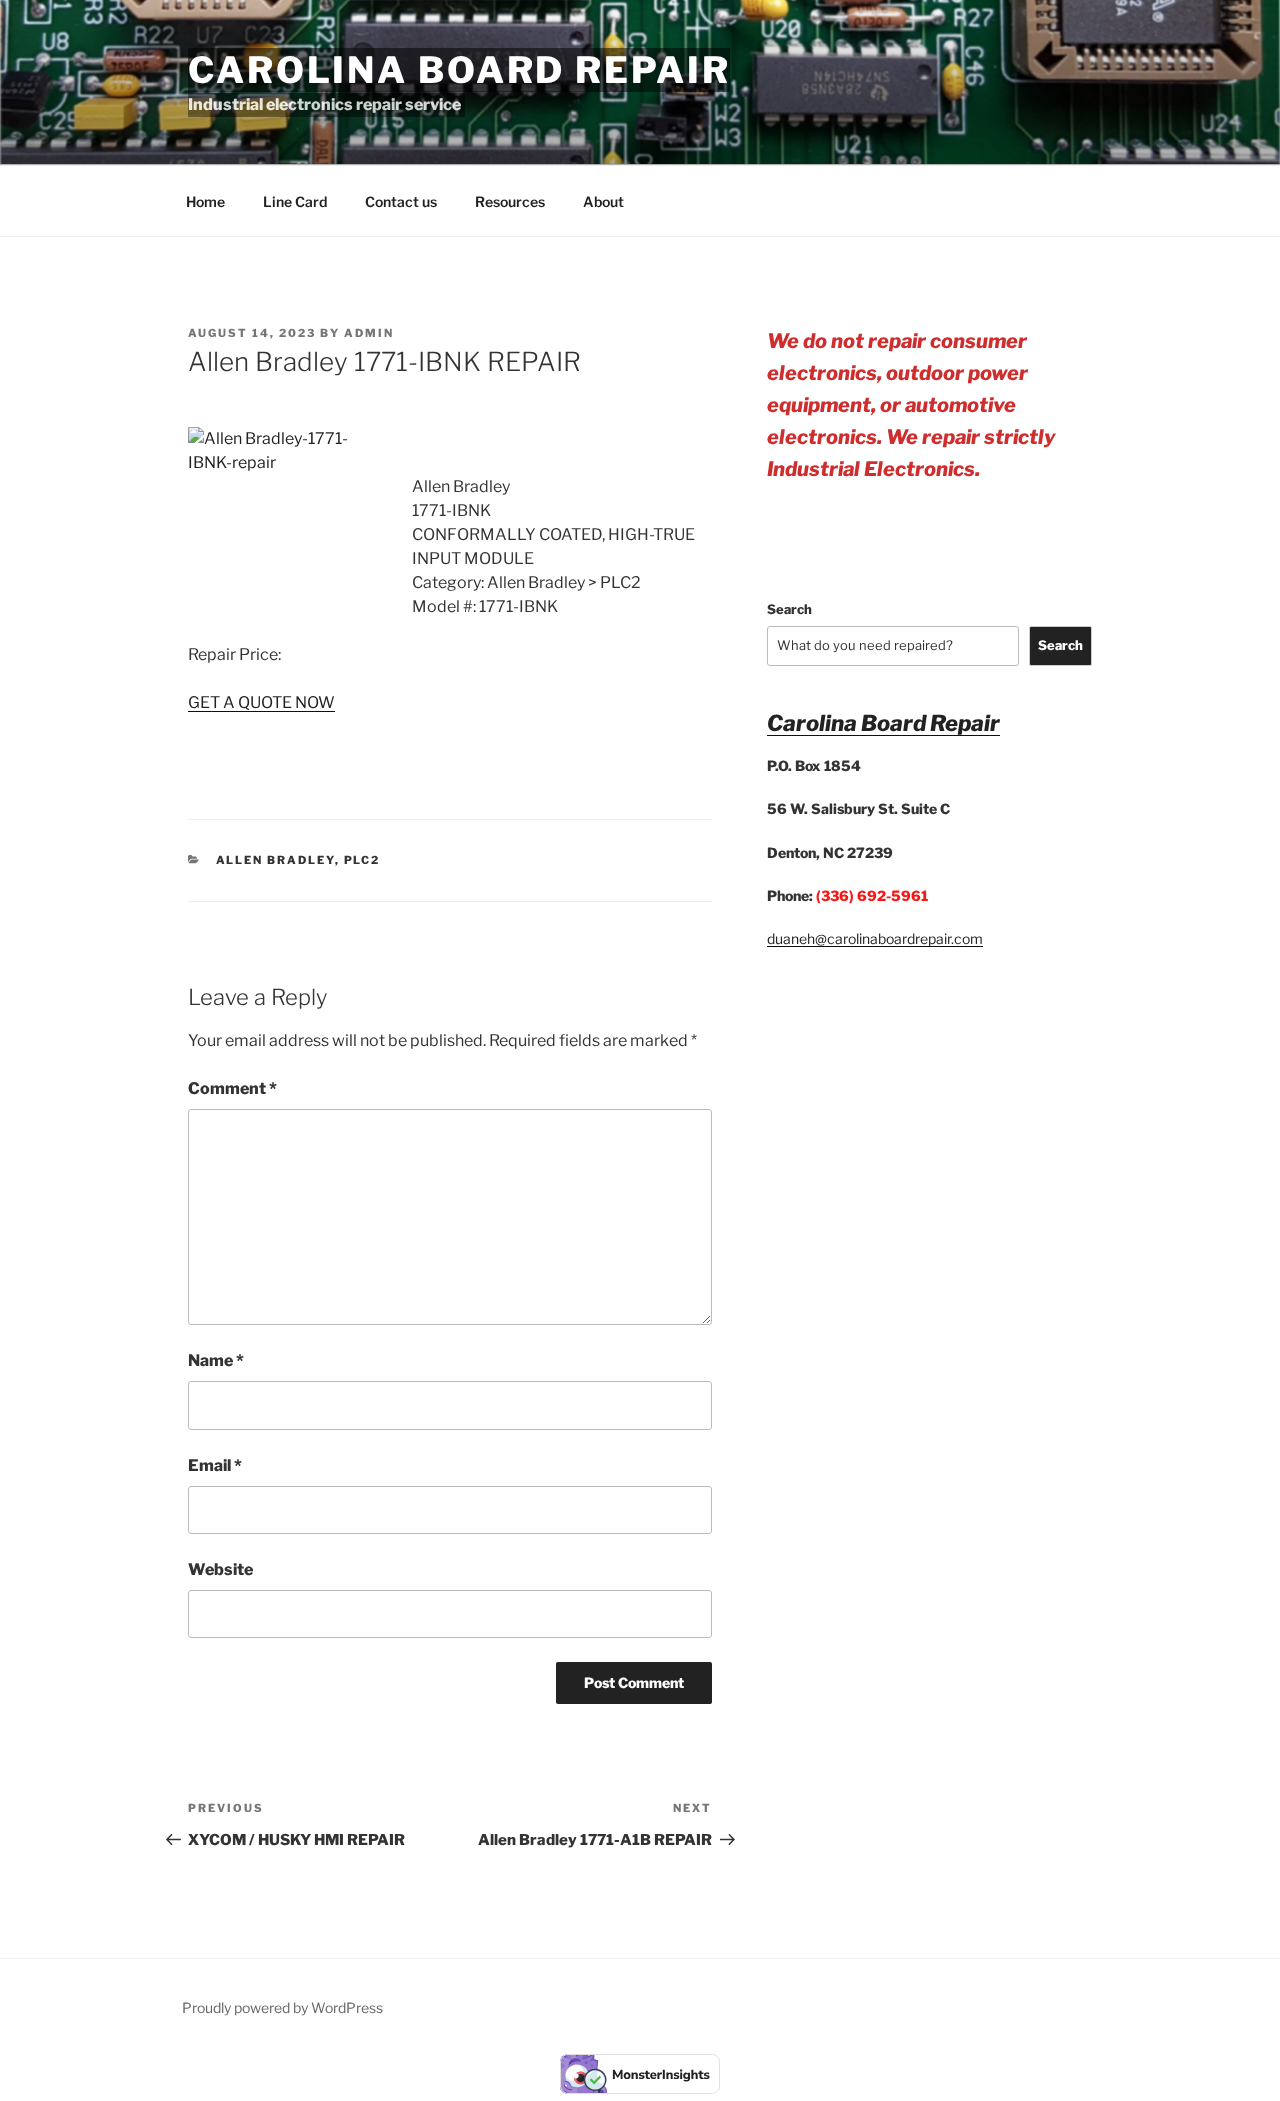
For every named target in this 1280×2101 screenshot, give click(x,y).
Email (215, 1465)
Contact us (401, 201)
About (603, 201)
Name (216, 1360)
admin (369, 333)
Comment (232, 1088)
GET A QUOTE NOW (261, 702)
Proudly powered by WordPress (282, 2007)
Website (220, 1569)
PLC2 (362, 860)
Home (205, 201)
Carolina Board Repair (459, 70)
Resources (510, 201)
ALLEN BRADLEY (275, 860)
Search (789, 609)
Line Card (295, 201)
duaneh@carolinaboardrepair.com (875, 938)
